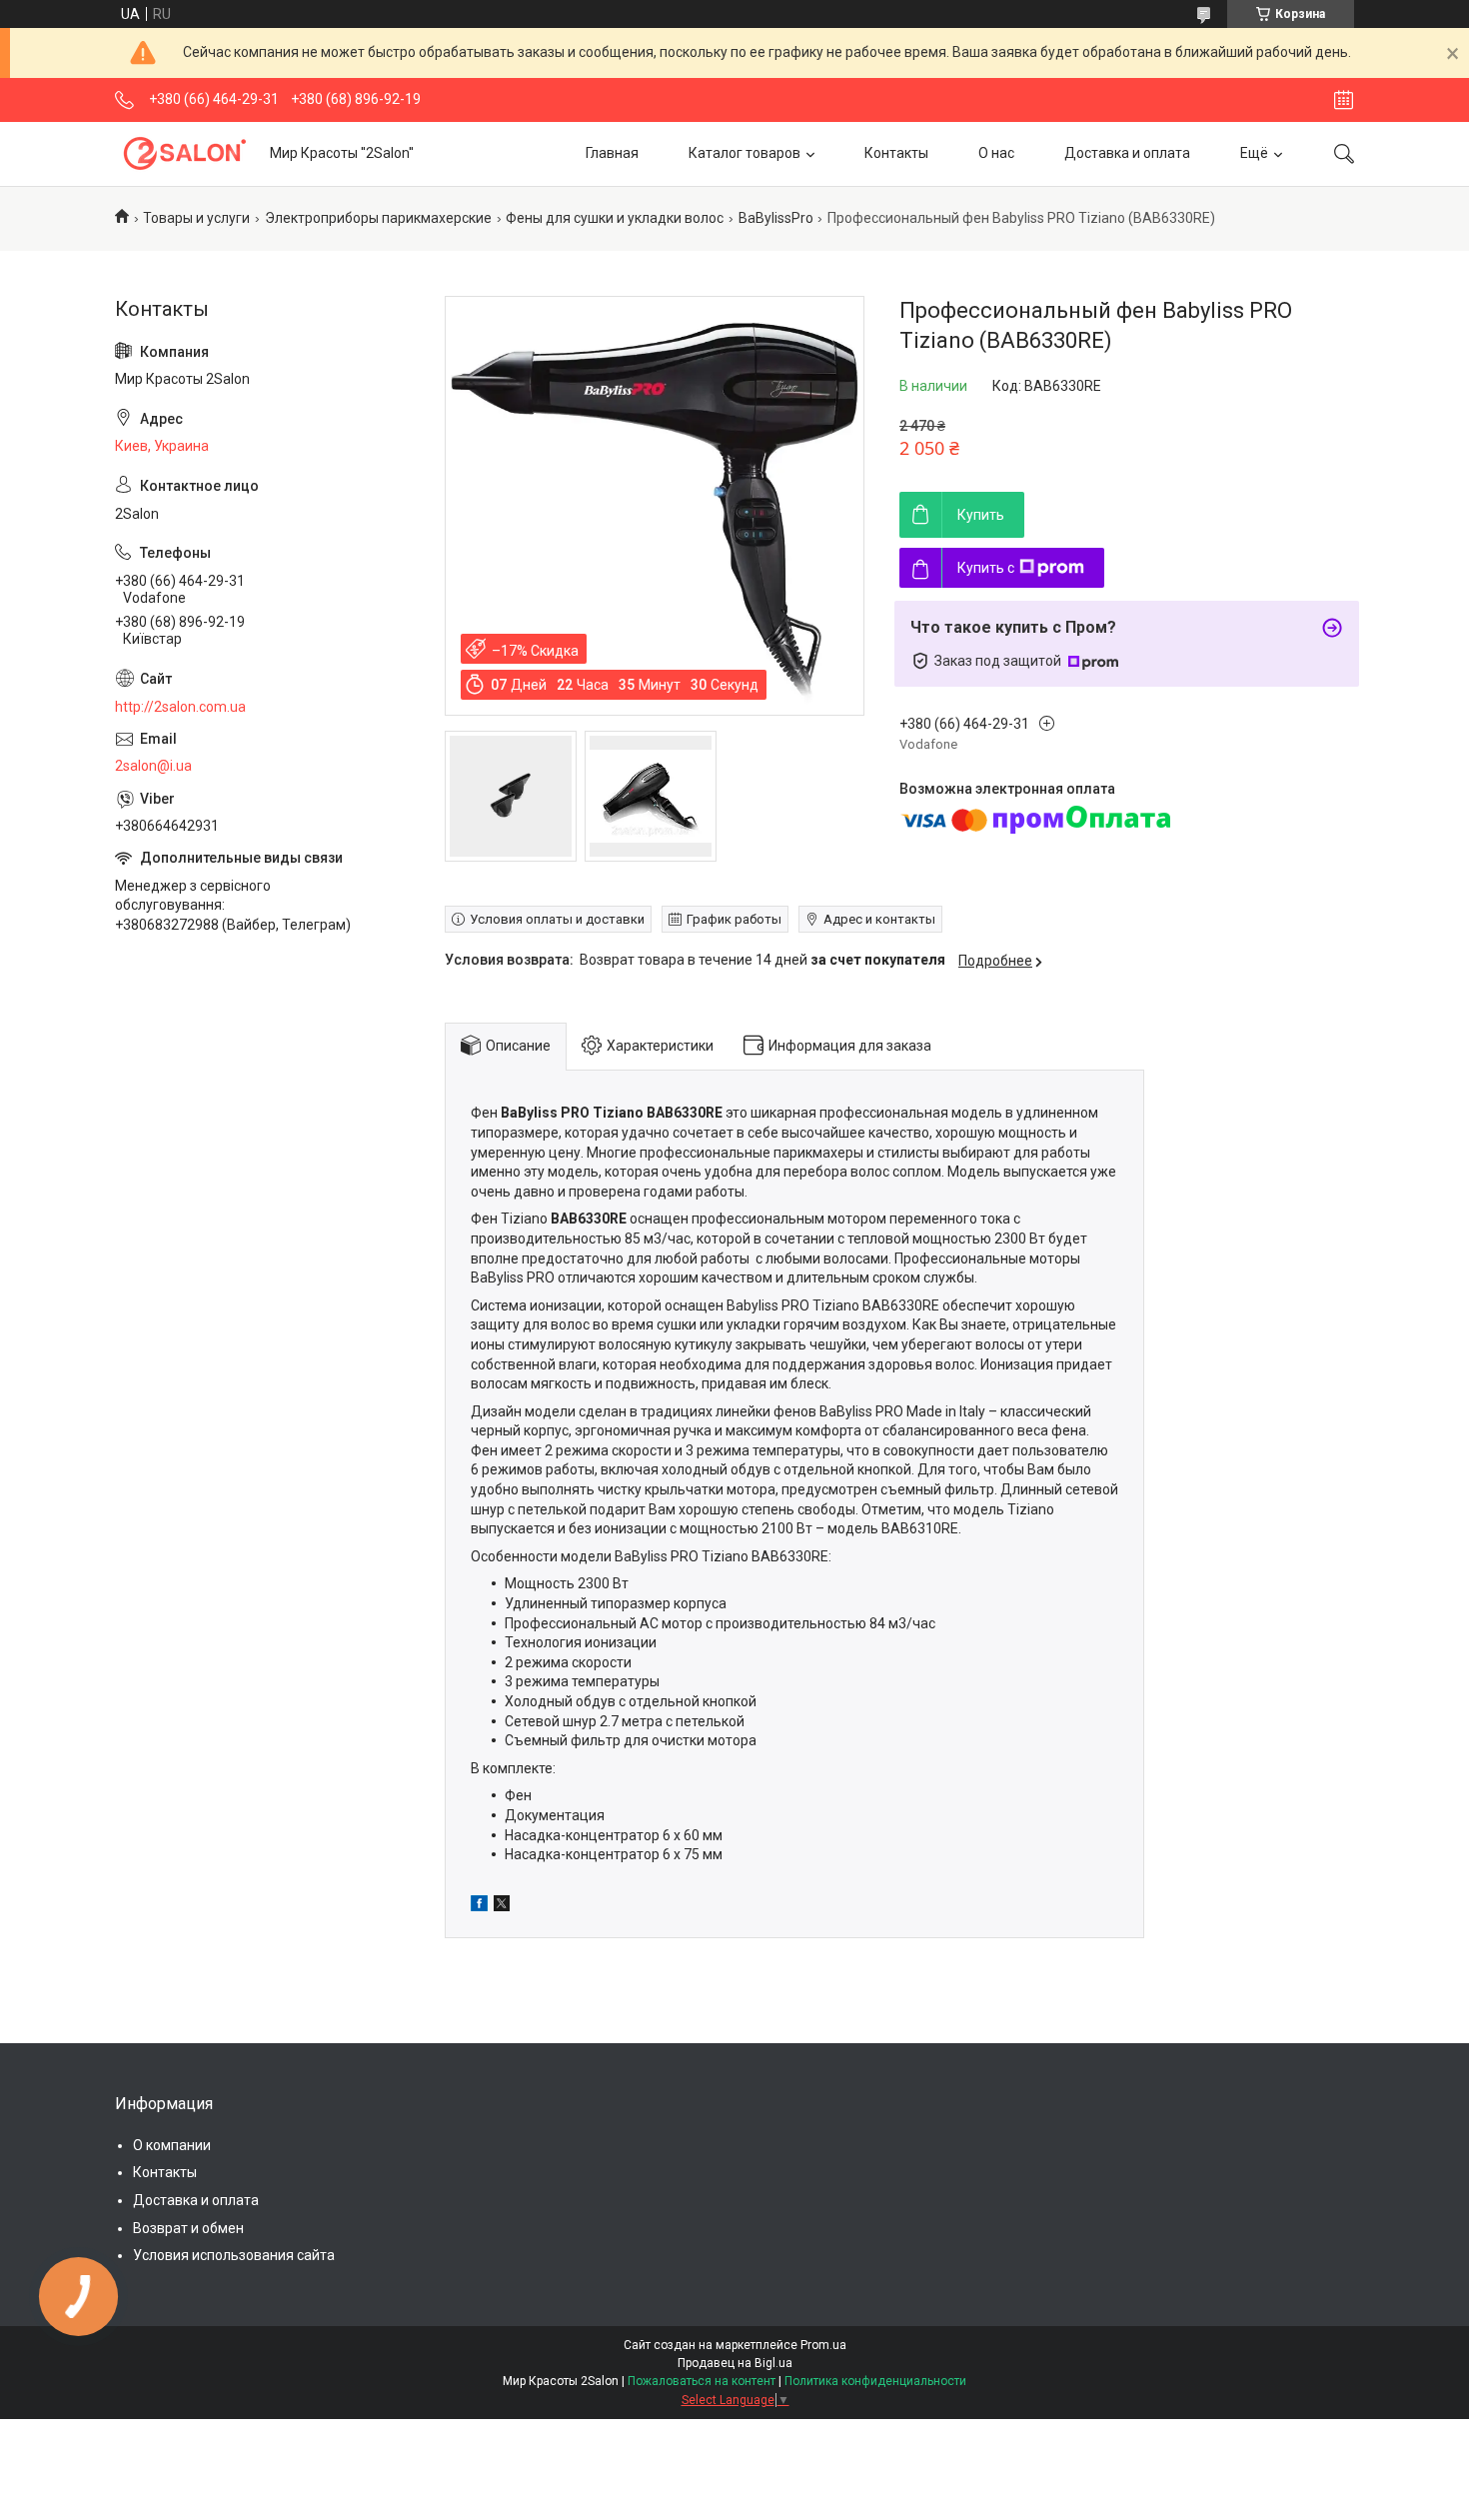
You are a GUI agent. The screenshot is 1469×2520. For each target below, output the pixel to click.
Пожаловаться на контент (702, 2381)
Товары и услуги (196, 218)
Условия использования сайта (234, 2255)
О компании (172, 2145)
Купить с (986, 568)
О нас (996, 153)
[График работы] (1344, 100)
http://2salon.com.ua (180, 707)
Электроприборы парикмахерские (378, 218)
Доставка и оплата (1127, 153)
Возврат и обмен (188, 2228)
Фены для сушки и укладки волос (615, 218)
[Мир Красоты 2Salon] (185, 153)
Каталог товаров (744, 153)
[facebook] (479, 1906)
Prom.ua (823, 2345)
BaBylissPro (776, 218)
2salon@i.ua (153, 766)
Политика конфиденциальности (875, 2381)
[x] (502, 1906)
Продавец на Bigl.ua (735, 2363)
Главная (612, 153)
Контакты (896, 153)
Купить (981, 515)
